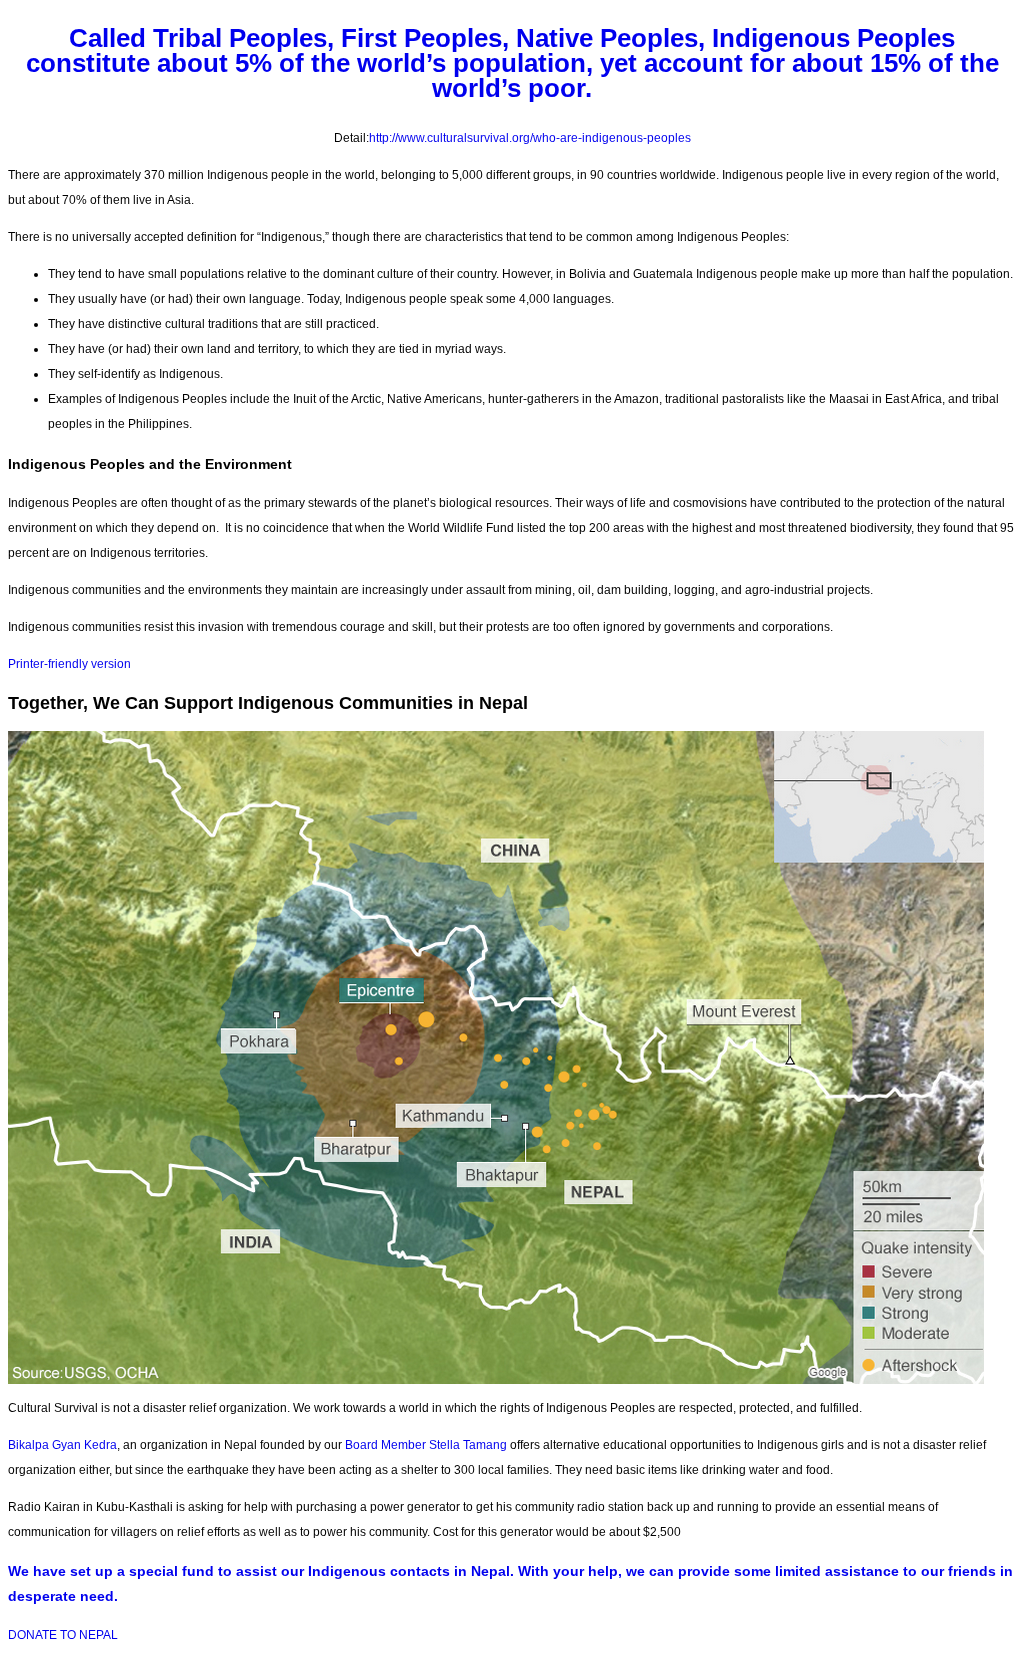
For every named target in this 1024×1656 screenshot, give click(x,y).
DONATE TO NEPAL (63, 1635)
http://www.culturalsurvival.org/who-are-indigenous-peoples (530, 138)
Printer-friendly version (69, 664)
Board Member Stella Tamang (426, 1445)
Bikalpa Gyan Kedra (62, 1445)
